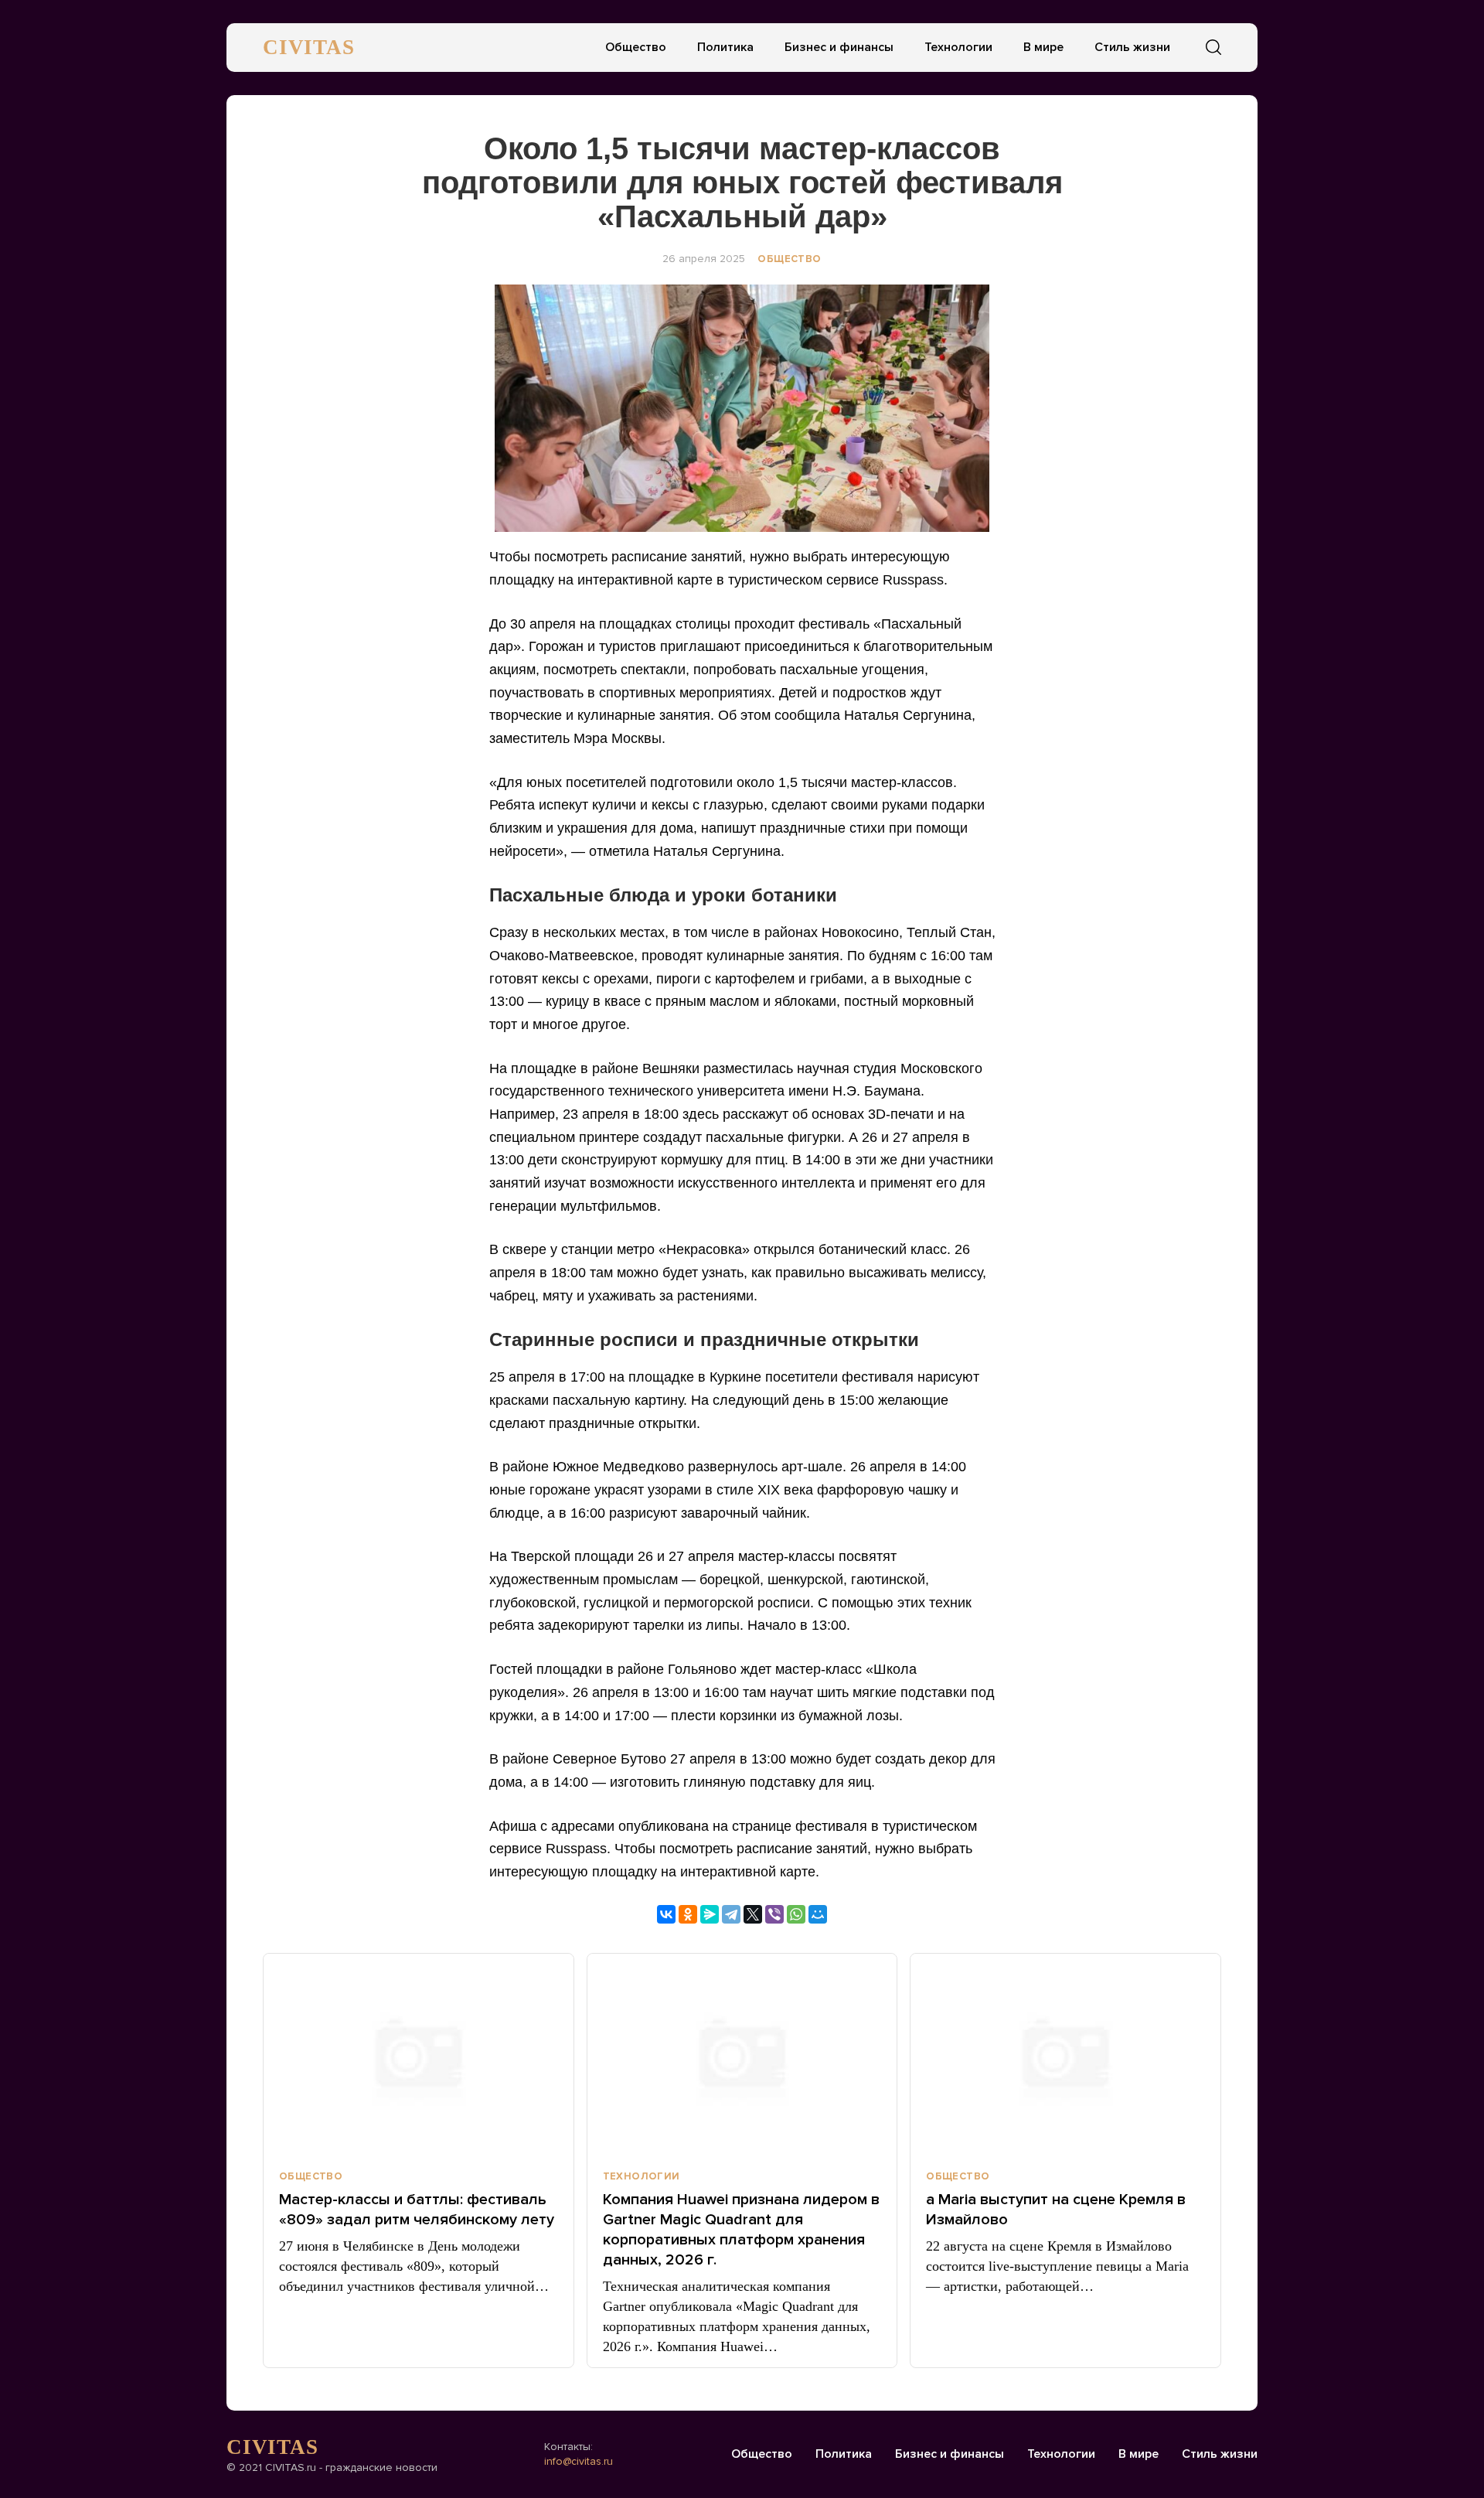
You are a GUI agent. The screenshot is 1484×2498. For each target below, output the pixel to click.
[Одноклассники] (688, 1914)
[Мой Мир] (818, 1914)
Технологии (958, 47)
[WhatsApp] (796, 1914)
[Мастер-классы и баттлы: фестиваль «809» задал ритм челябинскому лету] (419, 2055)
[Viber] (774, 1914)
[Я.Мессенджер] (710, 1914)
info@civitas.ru (579, 2461)
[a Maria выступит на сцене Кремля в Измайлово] (1065, 2055)
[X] (753, 1914)
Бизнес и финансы (839, 47)
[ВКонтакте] (666, 1914)
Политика (725, 47)
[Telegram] (731, 1914)
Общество (636, 47)
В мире (1043, 47)
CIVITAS (309, 47)
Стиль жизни (1132, 47)
